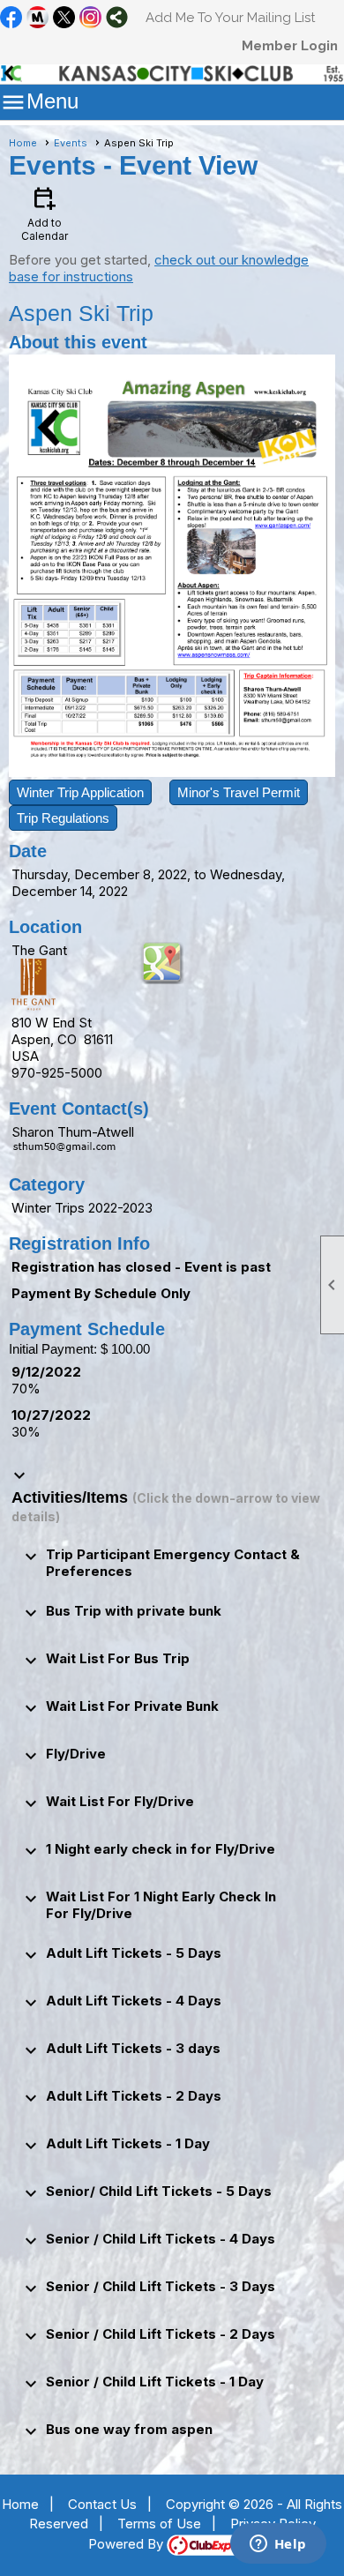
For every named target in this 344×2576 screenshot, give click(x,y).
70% (26, 1389)
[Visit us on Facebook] (11, 19)
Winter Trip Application (80, 792)
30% (26, 1432)
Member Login (290, 46)
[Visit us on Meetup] (37, 19)
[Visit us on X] (64, 19)
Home (23, 143)
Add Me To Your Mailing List (230, 18)
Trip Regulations (63, 818)
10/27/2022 (51, 1415)
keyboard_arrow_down (19, 1475)
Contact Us (102, 2504)
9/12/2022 (46, 1372)
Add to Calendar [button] (45, 213)
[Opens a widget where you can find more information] (278, 2545)
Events (71, 143)
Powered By (127, 2544)
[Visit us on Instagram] (90, 19)
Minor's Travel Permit (239, 792)
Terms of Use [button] (159, 2524)
